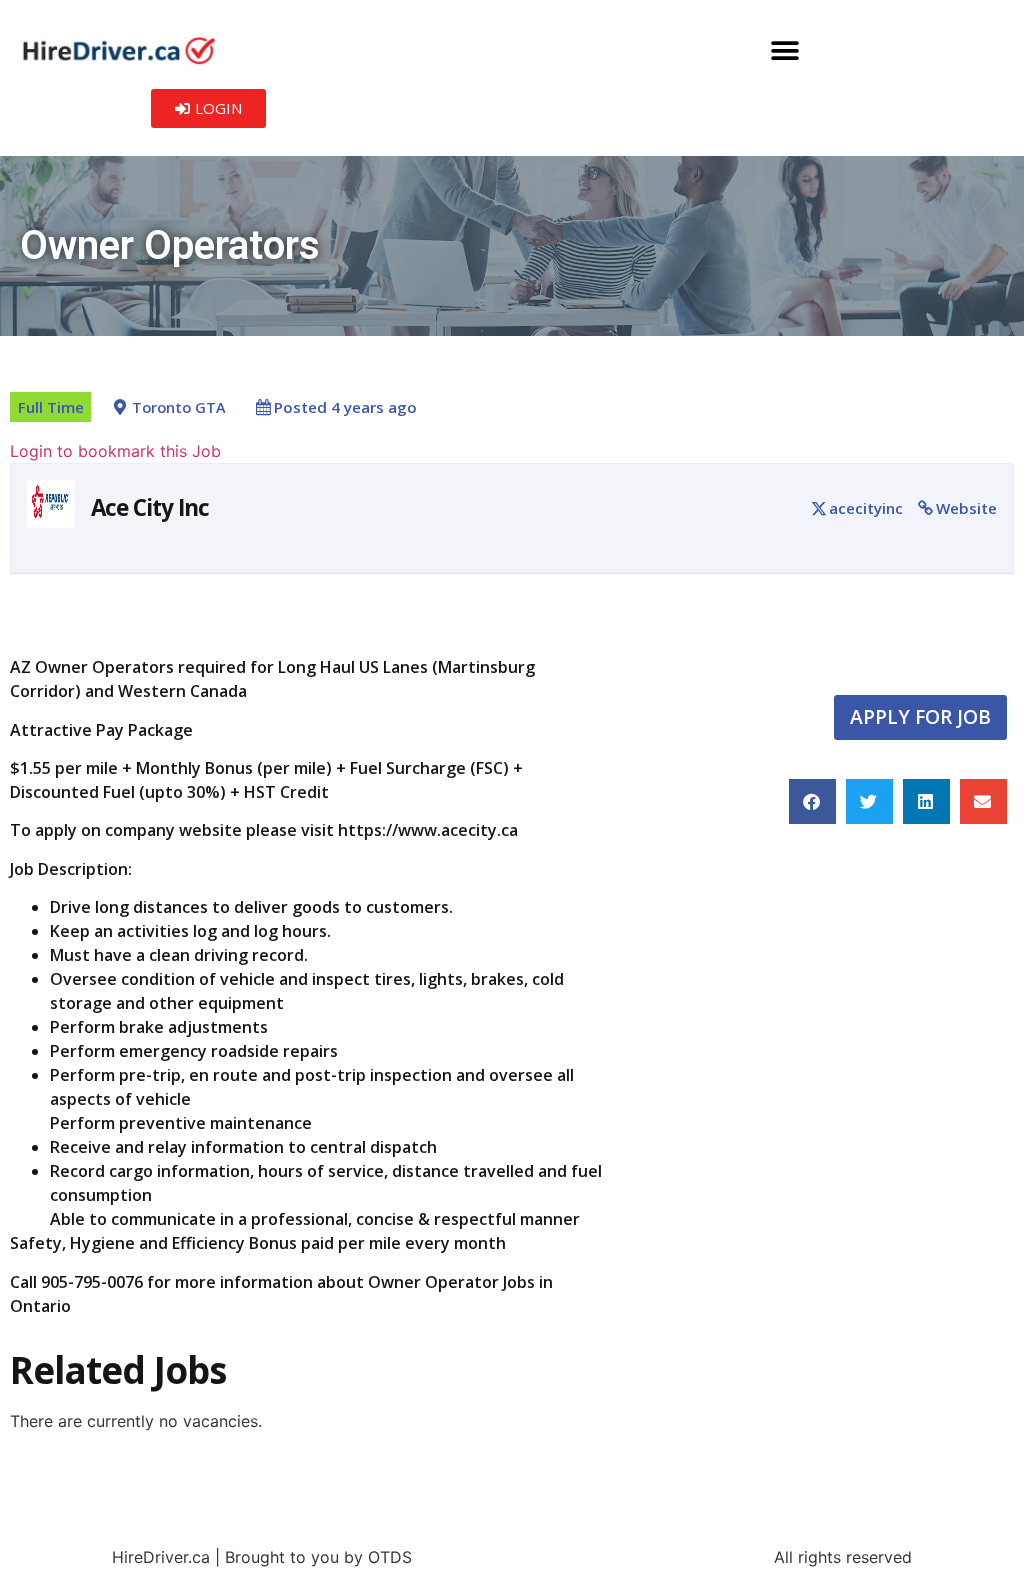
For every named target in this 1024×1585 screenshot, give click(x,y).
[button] (784, 50)
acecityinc (866, 508)
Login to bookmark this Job (115, 451)
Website (966, 508)
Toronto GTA (179, 407)
